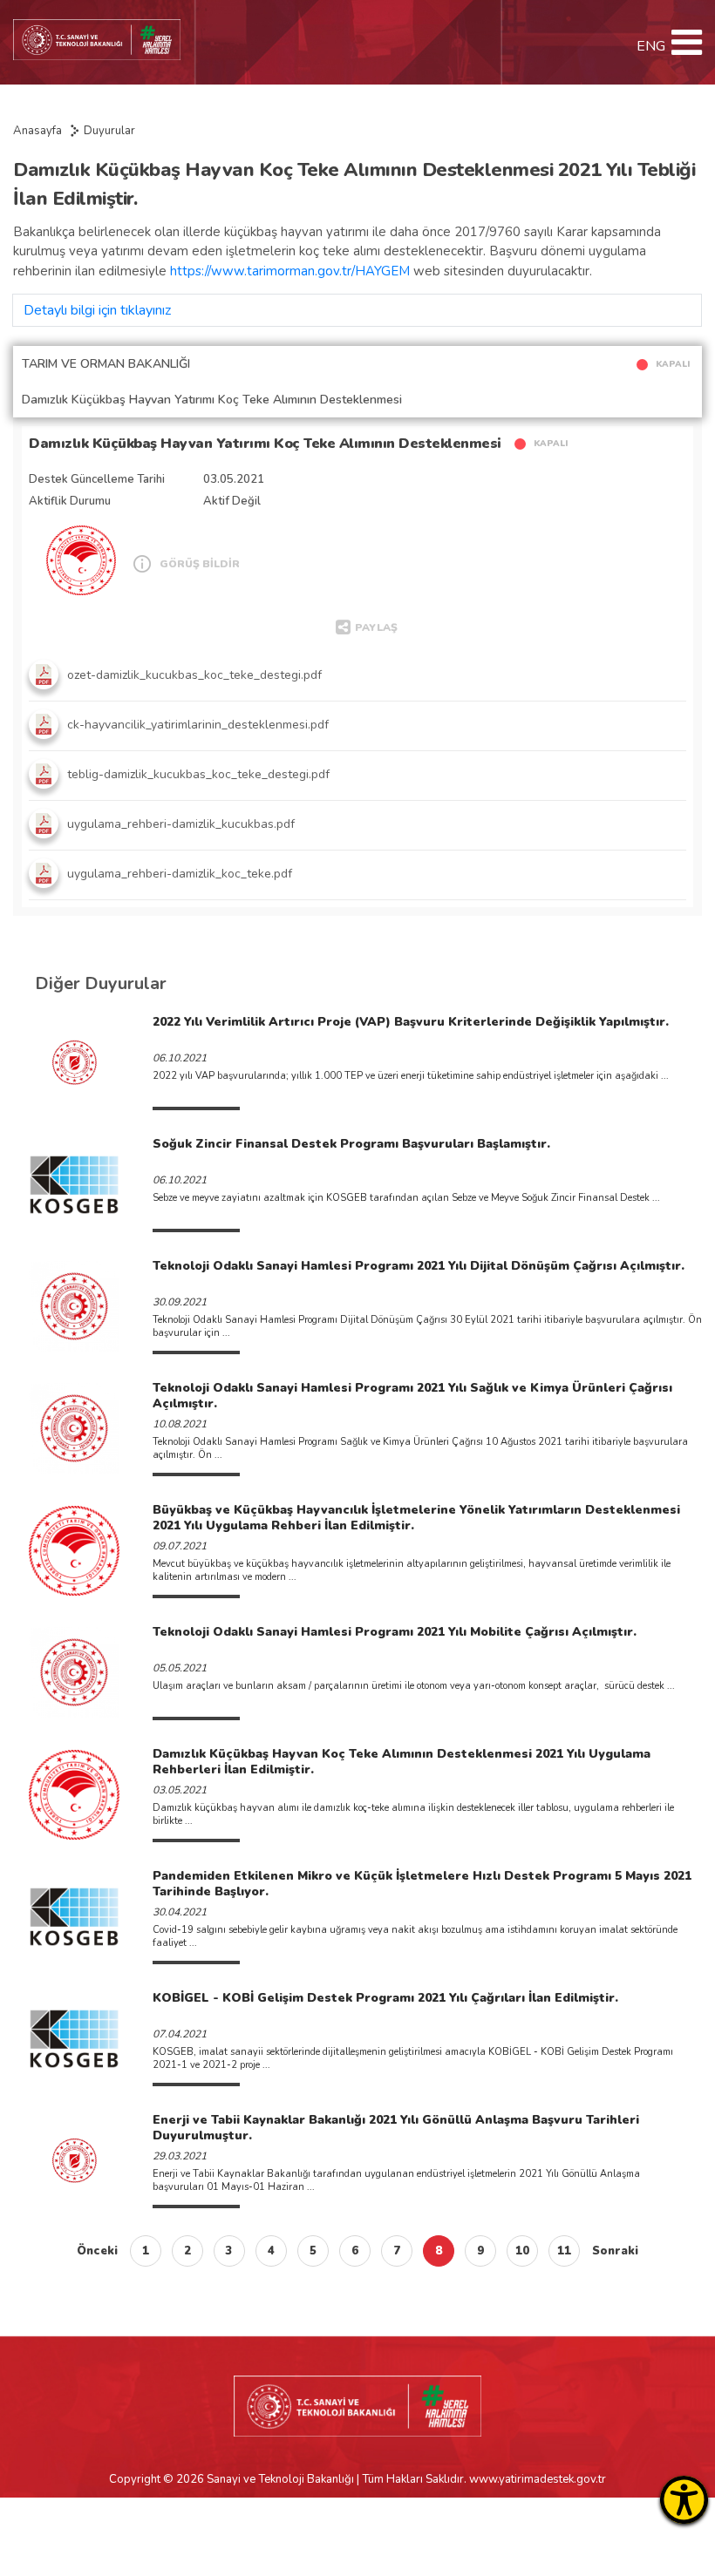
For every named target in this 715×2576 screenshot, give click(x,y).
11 (564, 2251)
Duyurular (109, 131)
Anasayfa (37, 131)
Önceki (97, 2251)
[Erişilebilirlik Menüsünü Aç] (684, 2500)
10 (522, 2251)
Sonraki (615, 2251)
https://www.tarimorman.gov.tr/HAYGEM (290, 271)
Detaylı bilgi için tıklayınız (97, 310)
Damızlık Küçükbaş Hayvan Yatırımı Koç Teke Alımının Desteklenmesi (265, 444)
